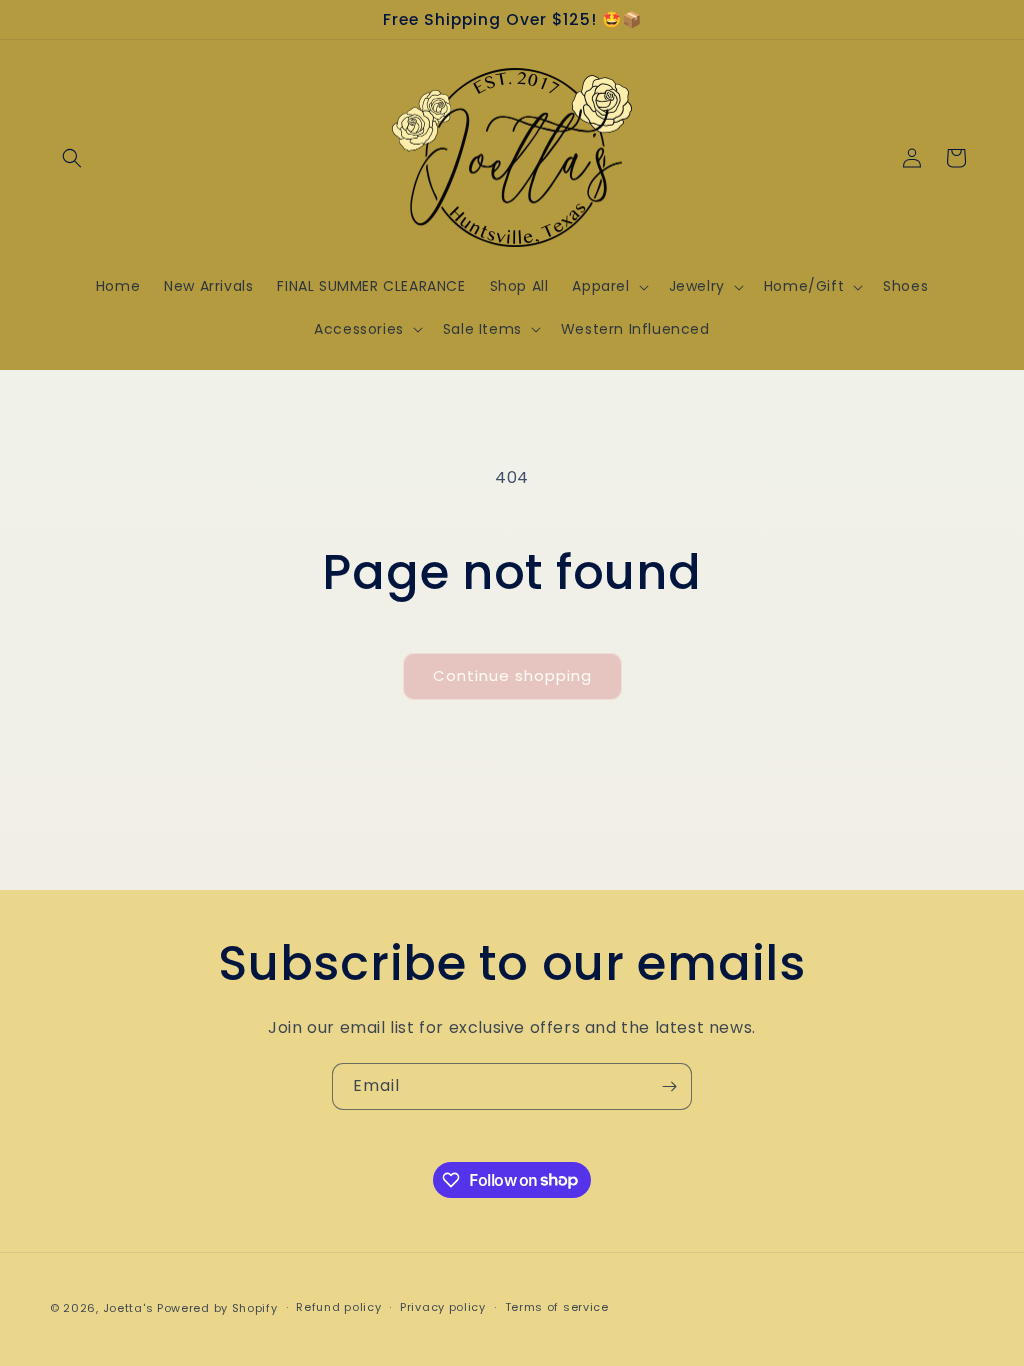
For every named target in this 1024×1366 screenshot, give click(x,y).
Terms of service (557, 1307)
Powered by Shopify (217, 1308)
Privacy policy (443, 1307)
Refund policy (338, 1307)
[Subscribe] (669, 1086)
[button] (72, 158)
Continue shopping (512, 675)
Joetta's (128, 1308)
